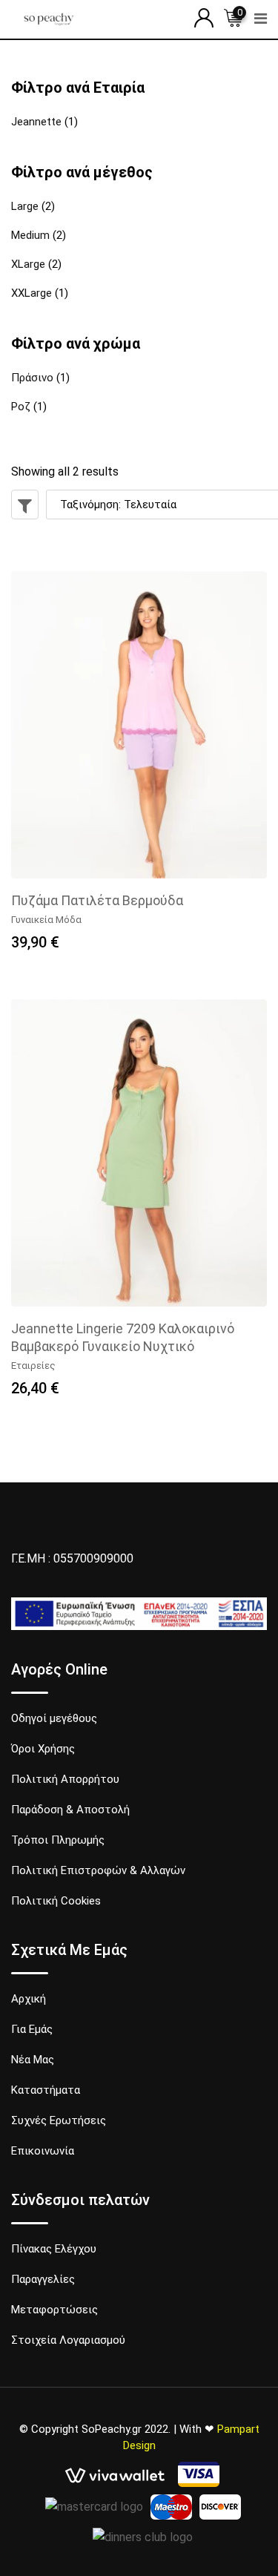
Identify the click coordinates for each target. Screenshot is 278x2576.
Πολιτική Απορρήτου (65, 1779)
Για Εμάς (32, 2029)
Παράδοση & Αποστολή (70, 1810)
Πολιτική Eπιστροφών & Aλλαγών (98, 1870)
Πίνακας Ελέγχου (54, 2249)
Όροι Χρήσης (43, 1749)
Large (25, 206)
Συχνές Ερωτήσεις (59, 2120)
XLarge (28, 264)
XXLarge (32, 293)
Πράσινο (32, 378)
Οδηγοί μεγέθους (54, 1718)
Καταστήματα (46, 2090)
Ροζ (21, 407)
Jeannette (36, 122)
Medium (30, 235)
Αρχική (29, 1999)
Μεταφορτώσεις (54, 2310)
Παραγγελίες (43, 2279)
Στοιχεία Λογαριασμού (68, 2340)
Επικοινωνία (43, 2151)
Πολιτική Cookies (56, 1901)
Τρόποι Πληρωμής (58, 1840)
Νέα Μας (33, 2060)
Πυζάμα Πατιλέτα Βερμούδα (97, 900)
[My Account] (204, 18)
